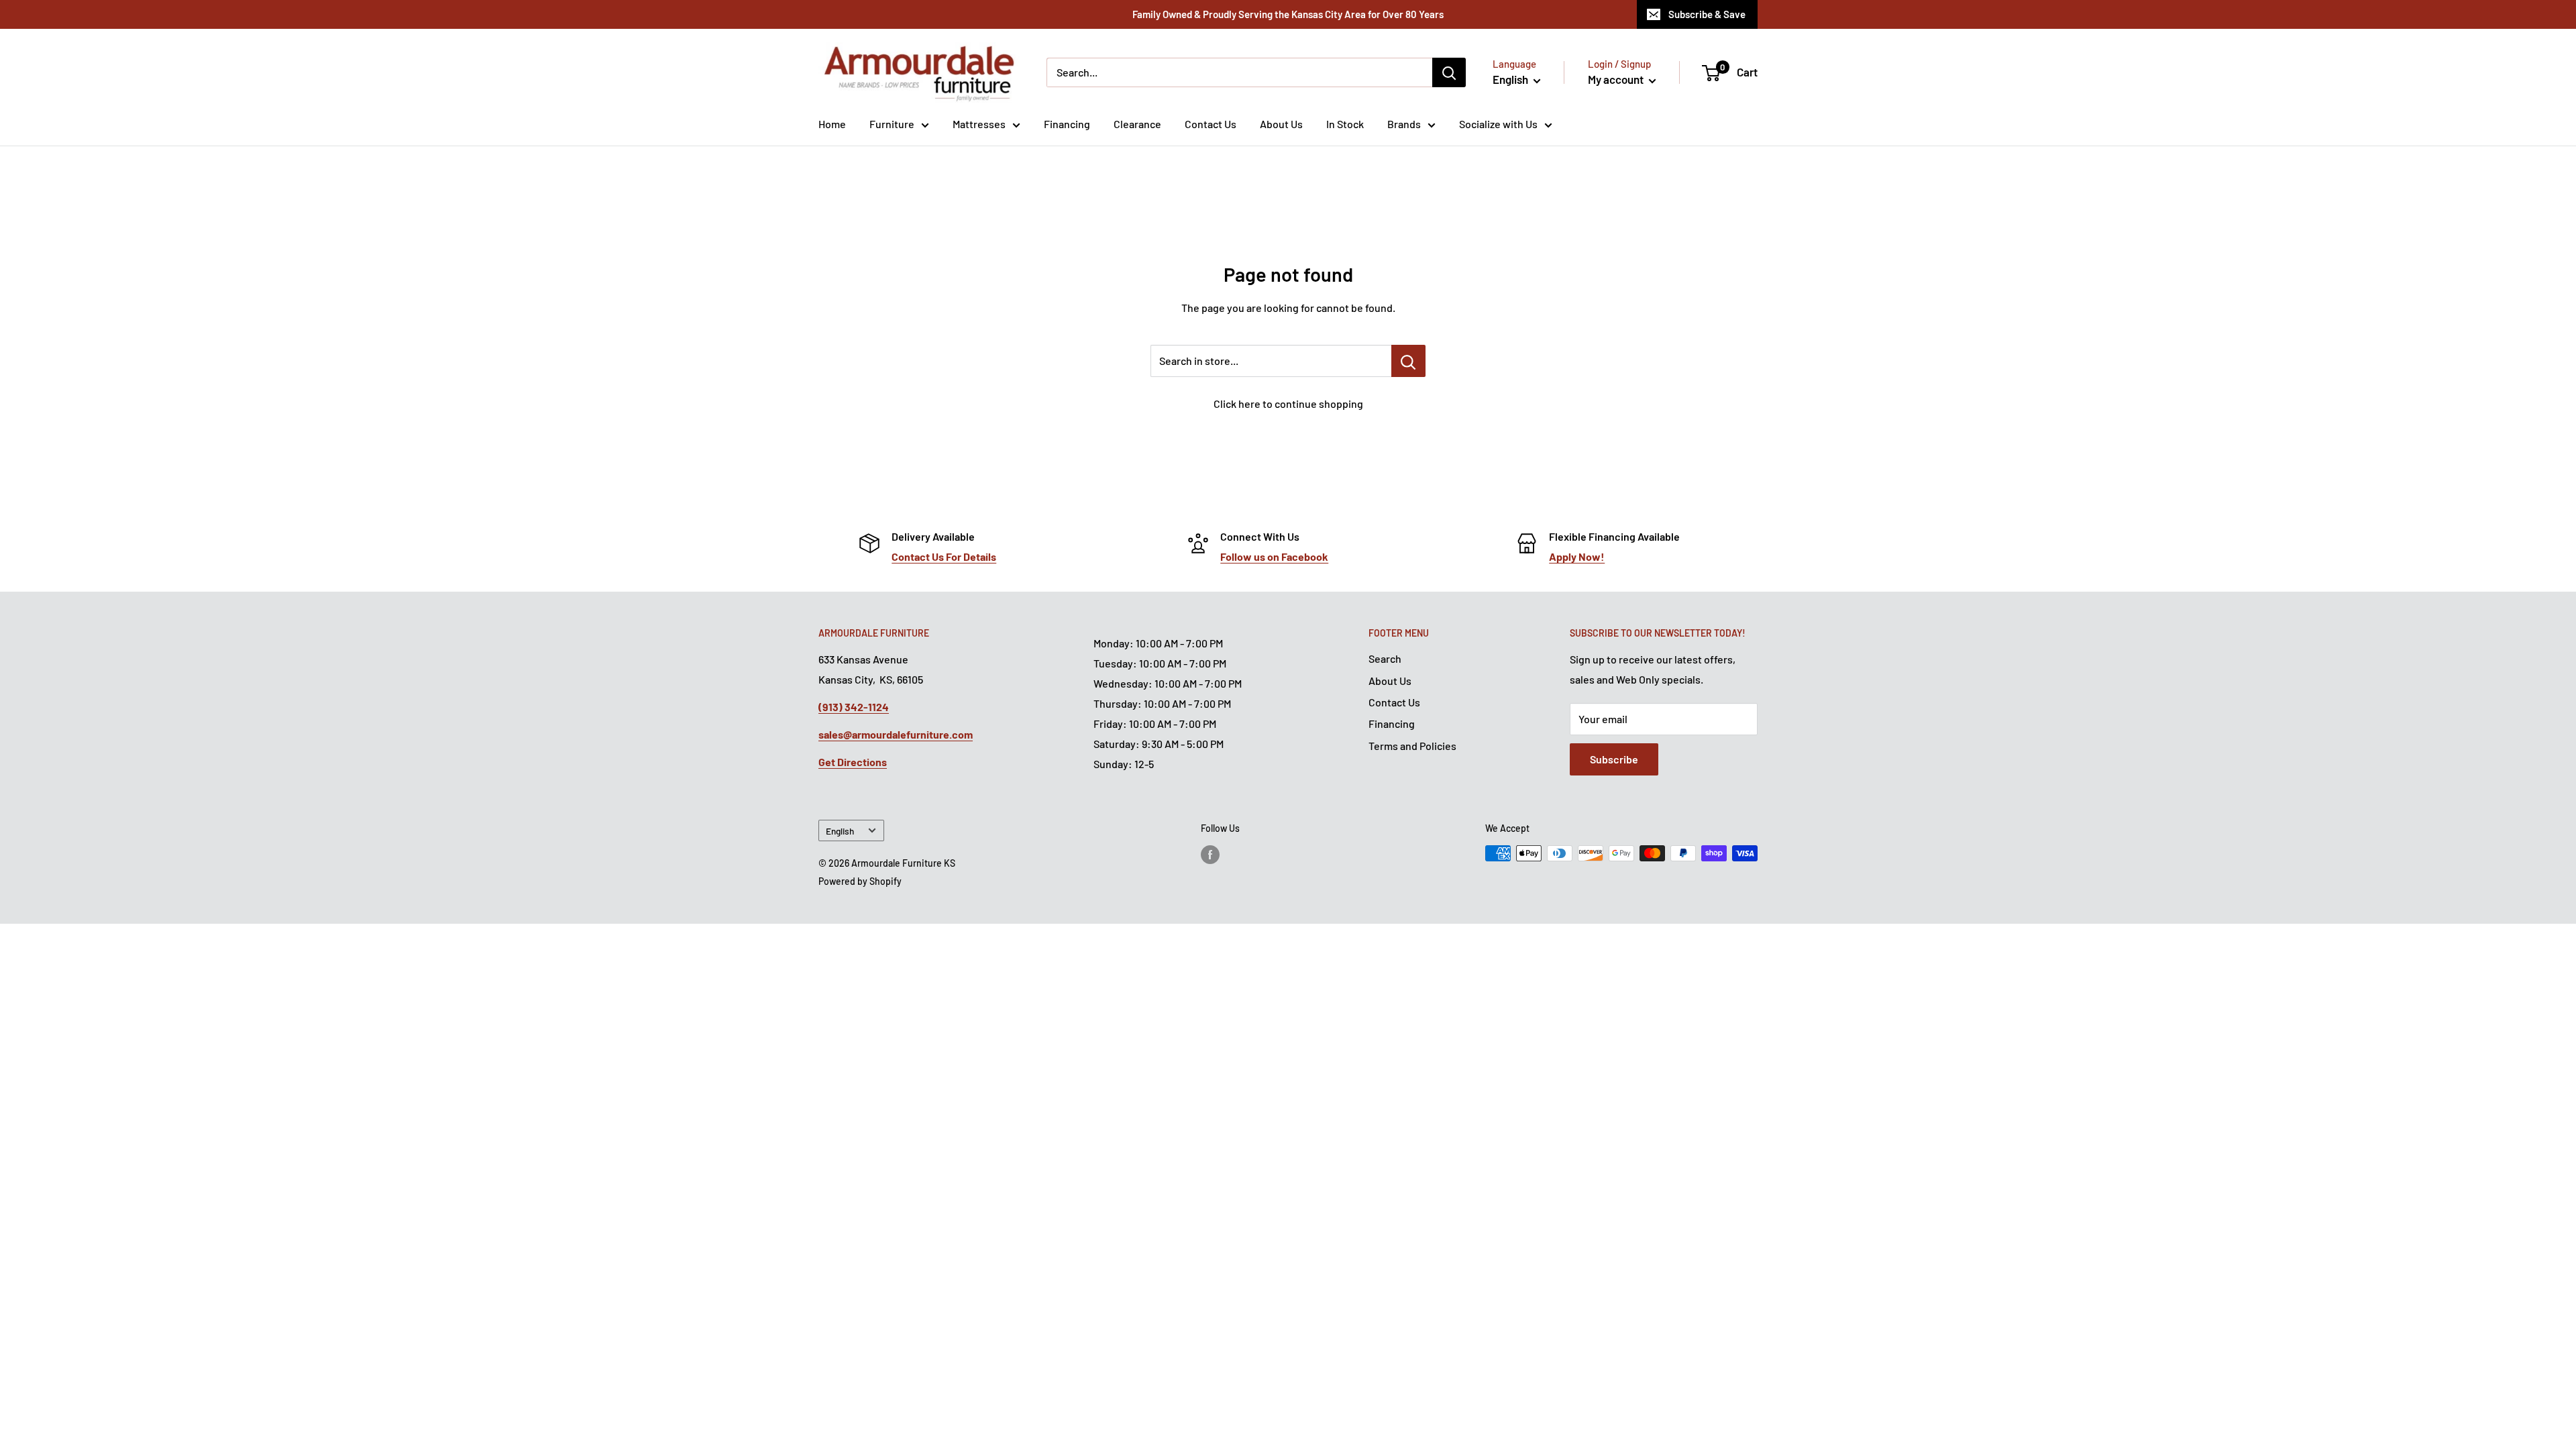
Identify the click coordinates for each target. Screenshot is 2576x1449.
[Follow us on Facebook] (1210, 855)
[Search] (1449, 72)
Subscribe (1614, 759)
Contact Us (1211, 124)
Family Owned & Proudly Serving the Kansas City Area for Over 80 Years (1288, 14)
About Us (1281, 124)
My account (1617, 79)
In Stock (1345, 124)
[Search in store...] (1408, 361)
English (840, 831)
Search (1385, 658)
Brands (1404, 124)
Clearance (1137, 124)
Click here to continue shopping (1288, 404)
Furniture (892, 124)
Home (832, 124)
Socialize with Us (1498, 124)
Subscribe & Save (1707, 14)
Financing (1067, 124)
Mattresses (979, 124)
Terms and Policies (1412, 746)
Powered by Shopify (860, 881)
